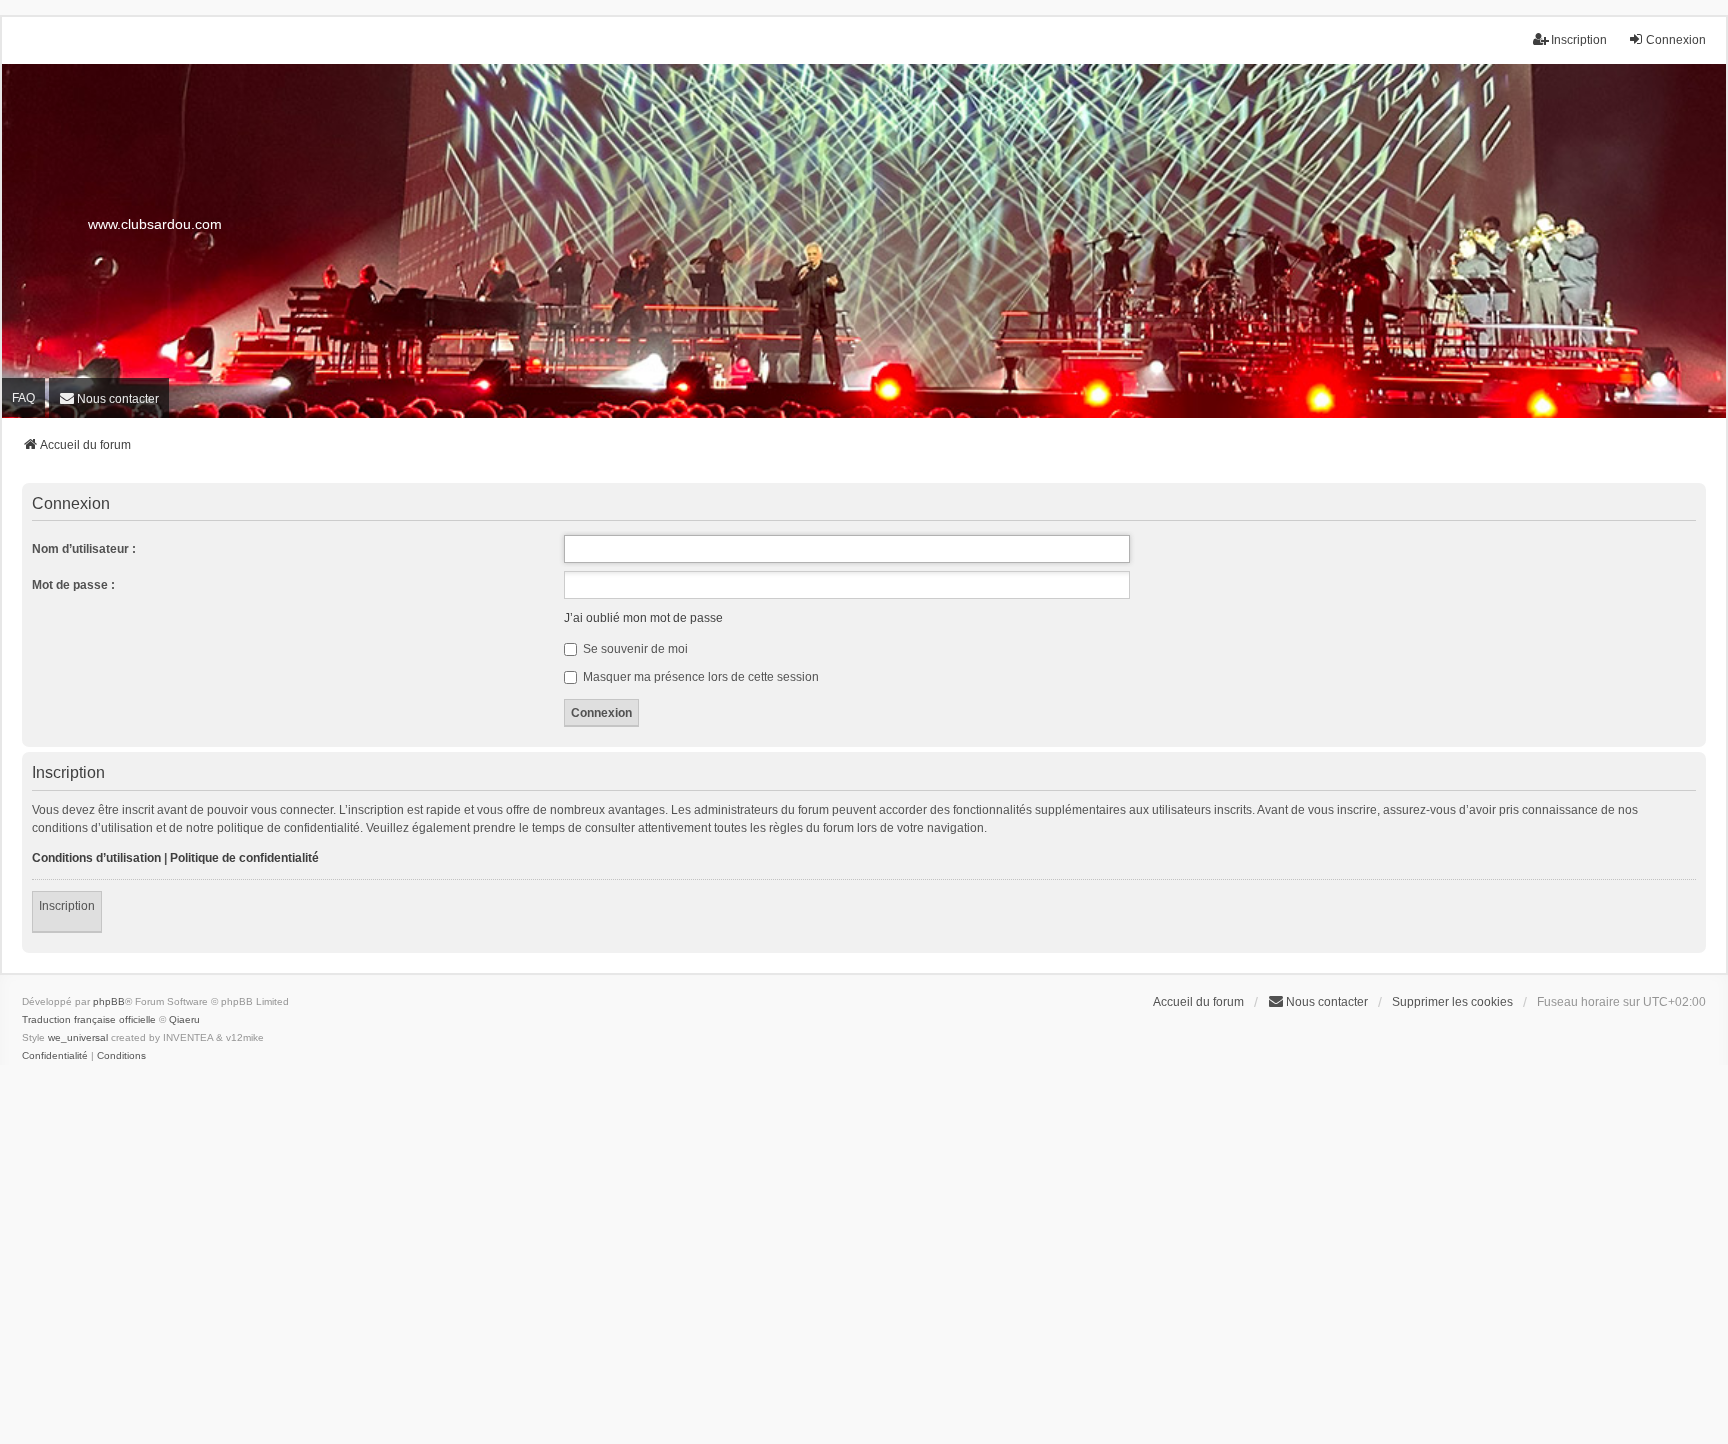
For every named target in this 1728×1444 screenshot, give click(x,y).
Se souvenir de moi (634, 649)
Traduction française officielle (89, 1019)
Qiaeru (184, 1019)
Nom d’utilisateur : (84, 549)
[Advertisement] (864, 1262)
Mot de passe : (73, 585)
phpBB (109, 1001)
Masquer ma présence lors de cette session (699, 677)
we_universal (78, 1037)
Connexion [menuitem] (1676, 40)
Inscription (67, 906)
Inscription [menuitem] (1579, 40)
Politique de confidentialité (244, 858)
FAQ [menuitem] (23, 398)
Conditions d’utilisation (96, 858)
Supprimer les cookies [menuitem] (1452, 1002)
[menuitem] (109, 397)
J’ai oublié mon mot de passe (643, 618)
